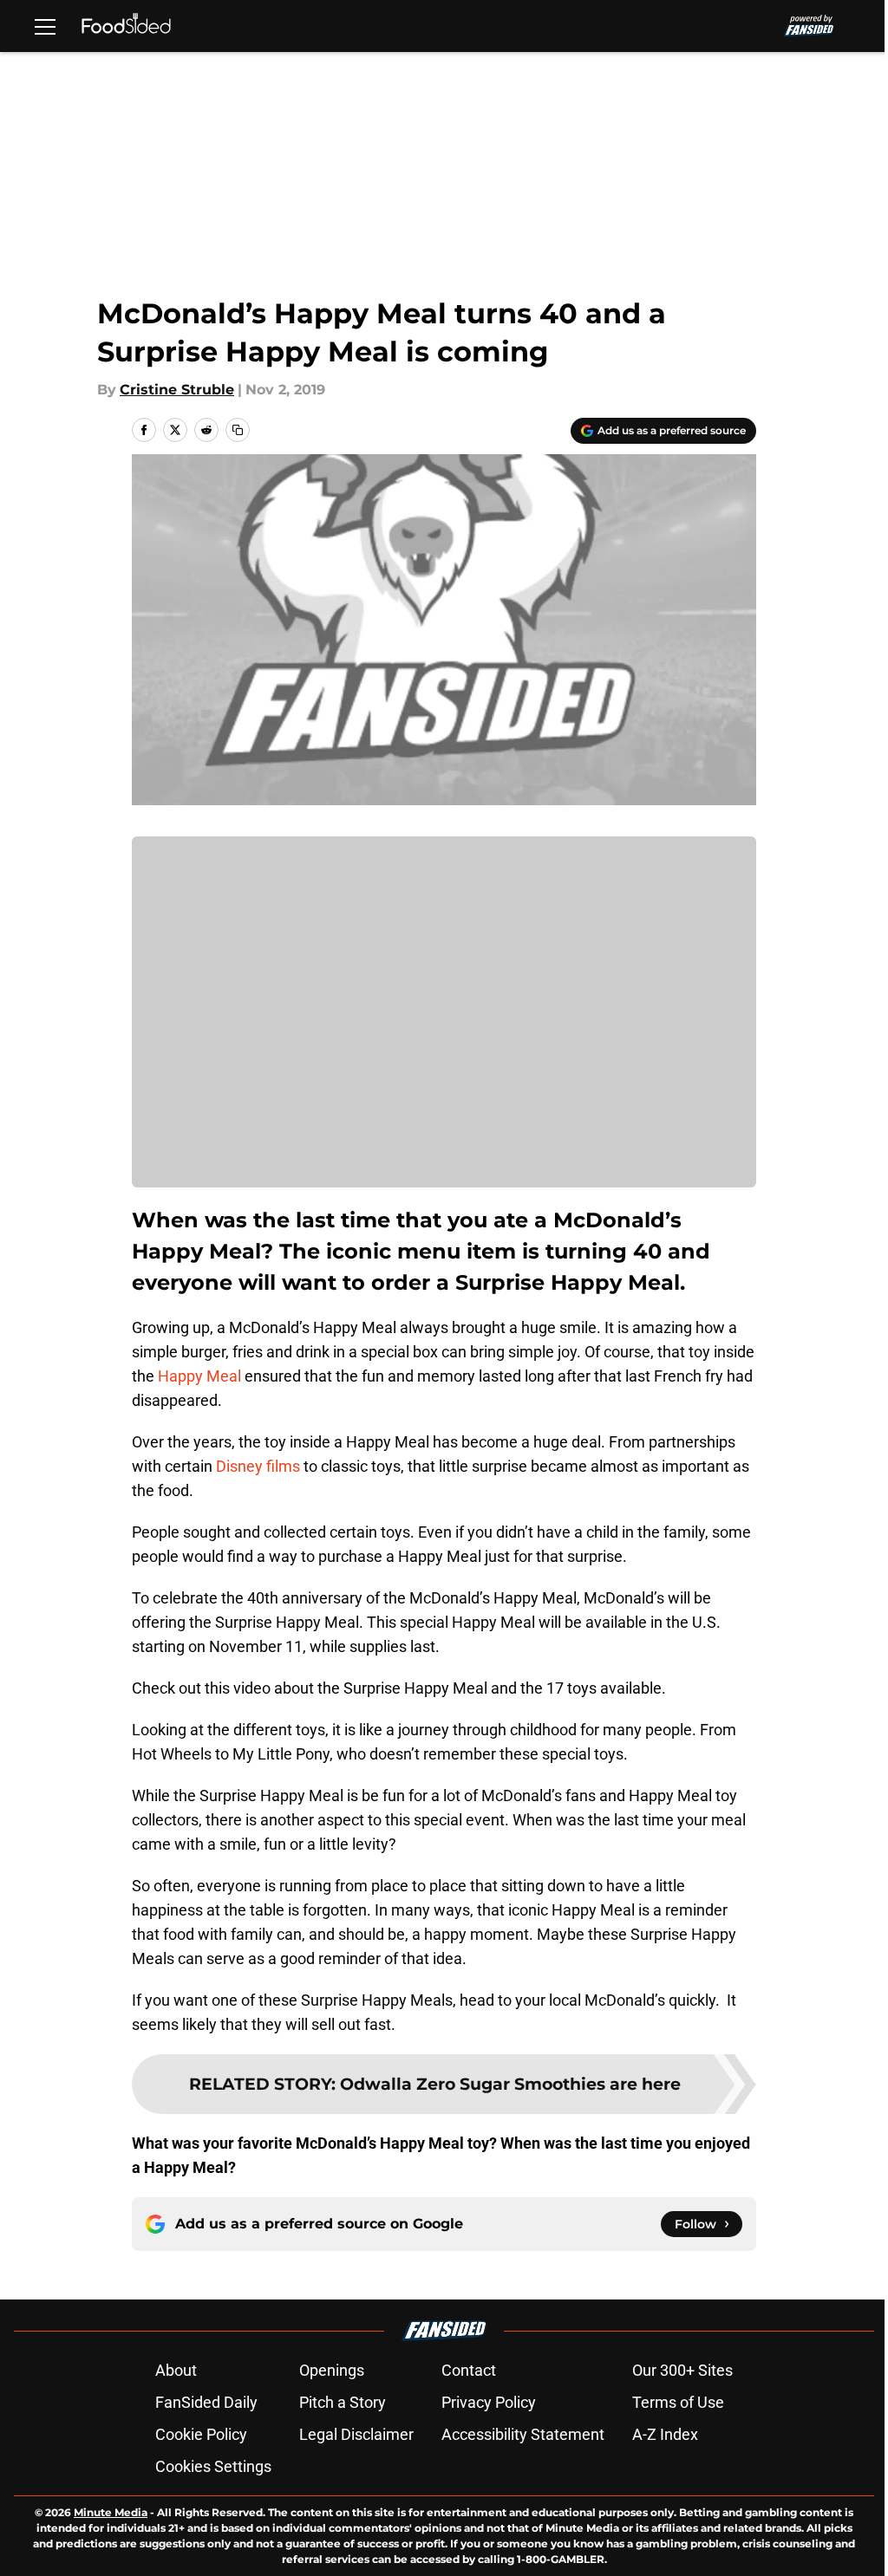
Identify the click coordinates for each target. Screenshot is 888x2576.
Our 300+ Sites (682, 2370)
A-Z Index (665, 2434)
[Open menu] (45, 26)
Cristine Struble (177, 390)
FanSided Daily (206, 2402)
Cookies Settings (213, 2466)
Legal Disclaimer (356, 2434)
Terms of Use (678, 2402)
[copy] (238, 430)
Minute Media (111, 2512)
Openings (332, 2370)
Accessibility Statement (523, 2434)
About (176, 2370)
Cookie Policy (201, 2434)
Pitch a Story (343, 2402)
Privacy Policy (489, 2402)
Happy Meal (199, 1376)
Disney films (258, 1466)
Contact (469, 2370)
